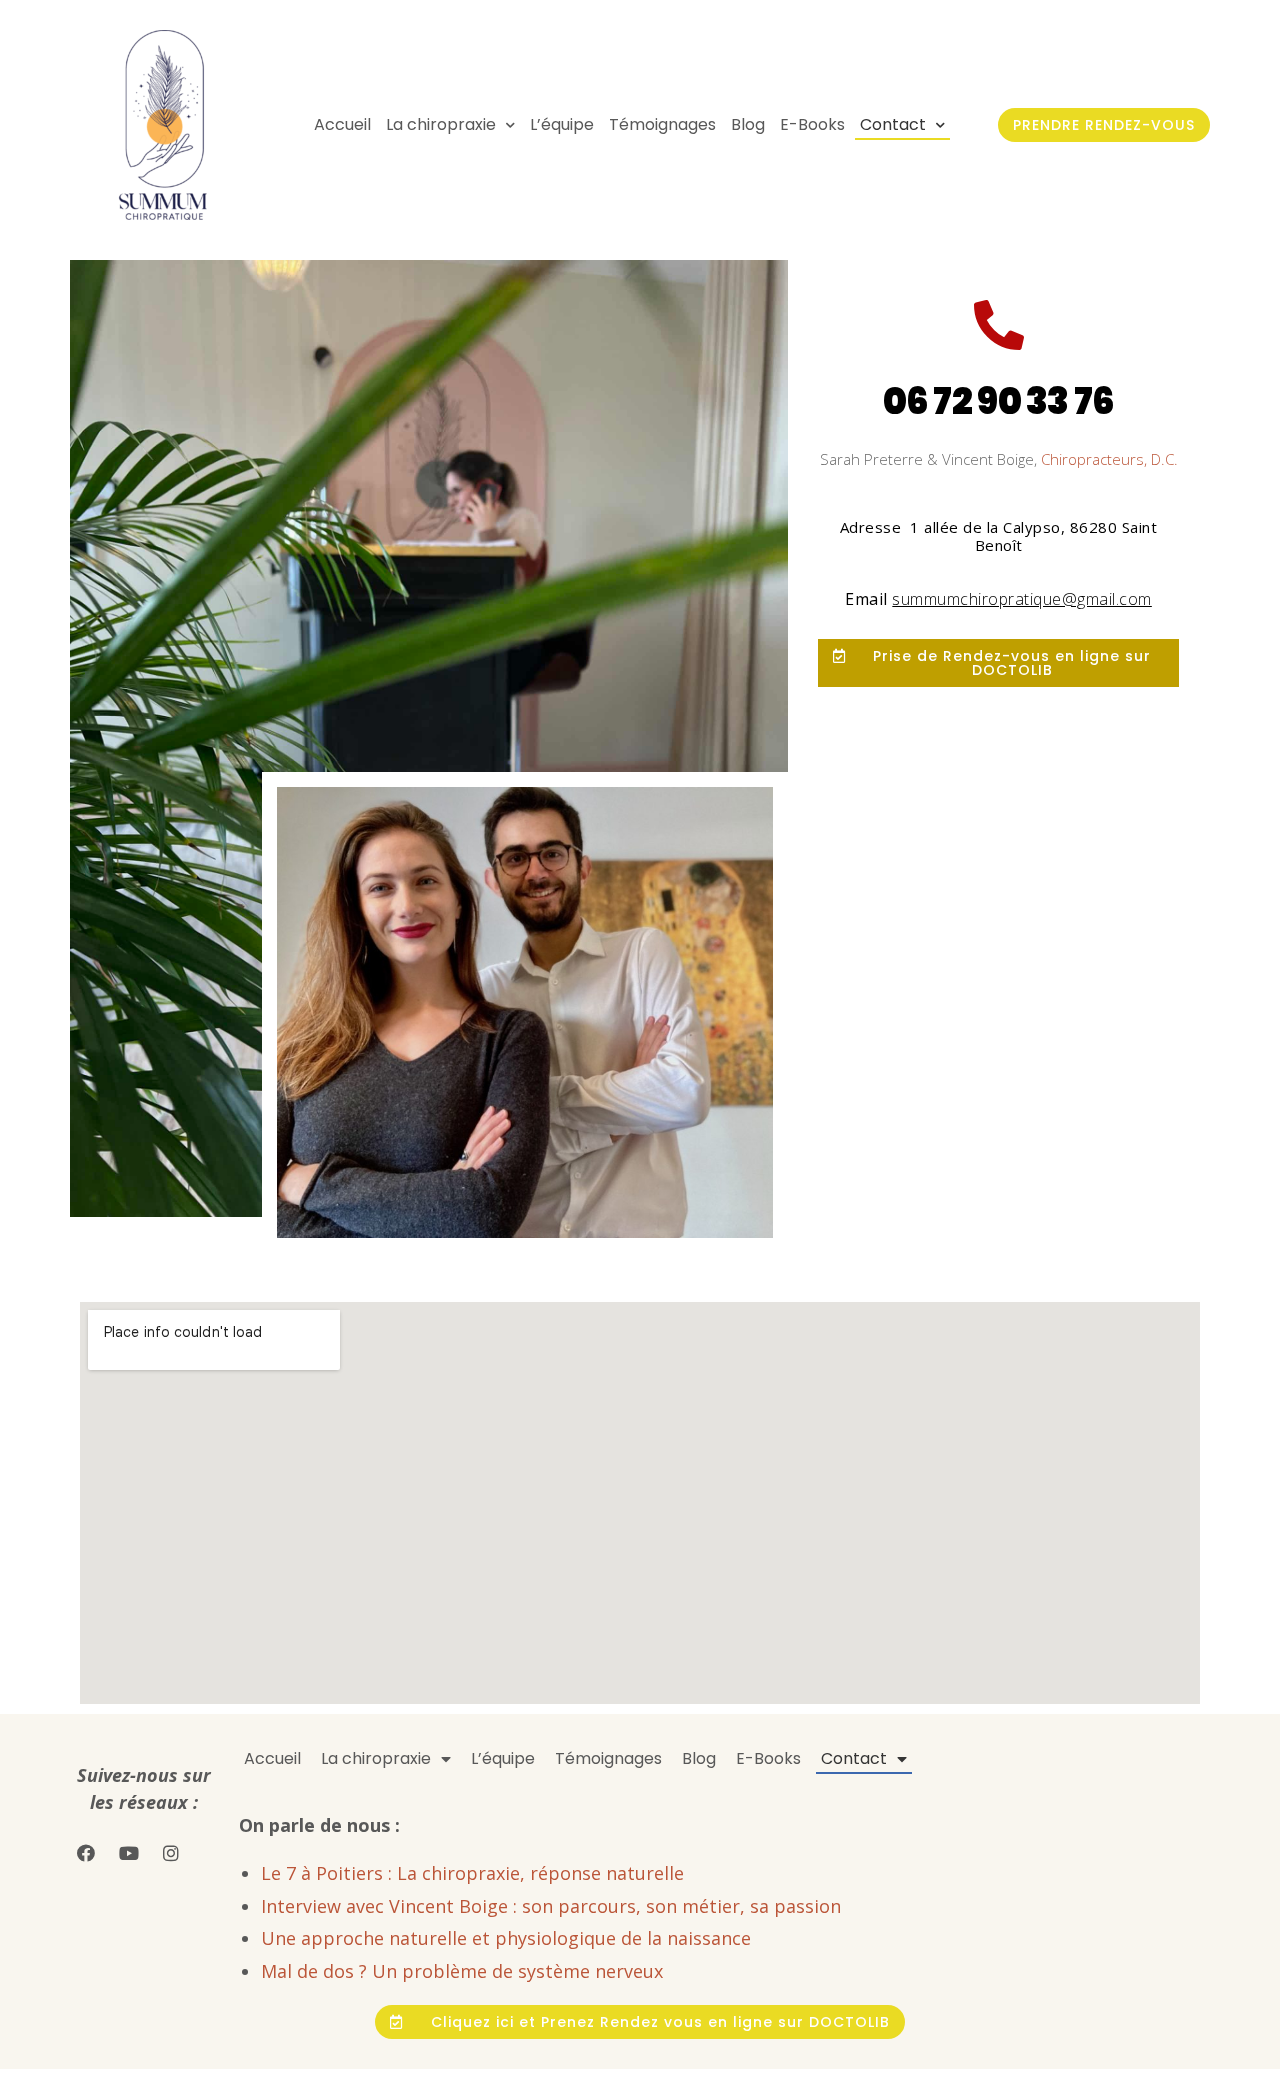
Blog (748, 124)
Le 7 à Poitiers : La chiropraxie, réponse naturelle (472, 1873)
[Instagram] (171, 1852)
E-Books (812, 124)
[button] (1104, 125)
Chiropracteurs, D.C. (1109, 459)
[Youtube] (128, 1852)
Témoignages (662, 124)
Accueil (342, 124)
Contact (893, 124)
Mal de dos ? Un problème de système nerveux (462, 1971)
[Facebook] (86, 1852)
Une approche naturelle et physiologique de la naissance (506, 1938)
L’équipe (562, 124)
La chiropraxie (441, 124)
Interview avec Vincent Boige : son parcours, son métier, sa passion (551, 1906)
